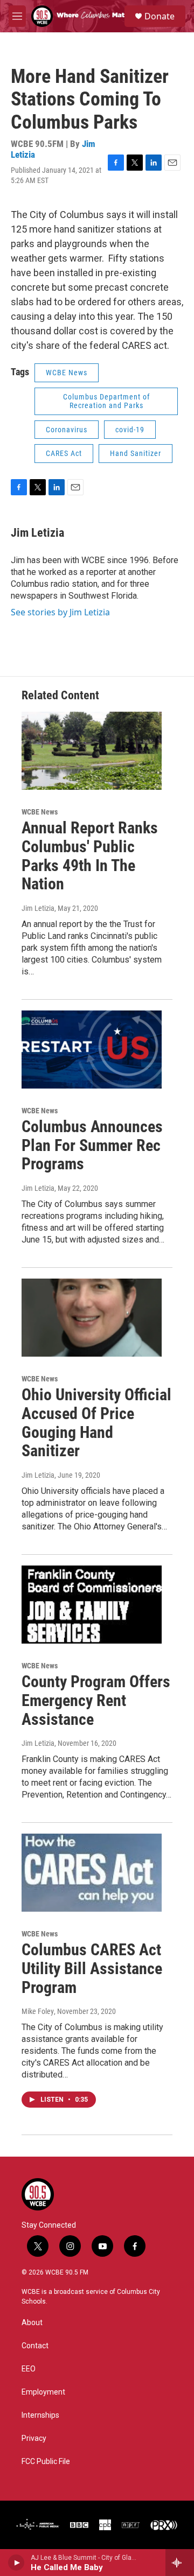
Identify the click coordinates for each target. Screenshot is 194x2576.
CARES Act (64, 453)
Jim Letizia (37, 533)
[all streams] (180, 2563)
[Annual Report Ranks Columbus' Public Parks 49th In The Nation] (92, 751)
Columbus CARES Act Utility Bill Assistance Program (92, 1968)
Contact (35, 2346)
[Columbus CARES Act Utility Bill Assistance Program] (92, 1873)
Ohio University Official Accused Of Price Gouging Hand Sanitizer (96, 1423)
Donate (160, 16)
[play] (16, 2563)
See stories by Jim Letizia (60, 612)
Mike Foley (38, 2011)
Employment (43, 2392)
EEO (29, 2369)
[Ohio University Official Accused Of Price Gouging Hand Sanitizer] (92, 1318)
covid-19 (130, 430)
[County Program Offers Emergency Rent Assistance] (92, 1605)
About (32, 2323)
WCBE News (67, 373)
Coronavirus (67, 430)
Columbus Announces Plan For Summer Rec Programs (92, 1145)
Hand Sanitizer (136, 453)
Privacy (34, 2438)
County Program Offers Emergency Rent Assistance (96, 1700)
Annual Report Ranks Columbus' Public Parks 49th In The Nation (90, 856)
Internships (40, 2415)
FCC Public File (46, 2462)
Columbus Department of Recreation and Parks (106, 401)
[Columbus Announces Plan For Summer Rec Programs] (92, 1050)
